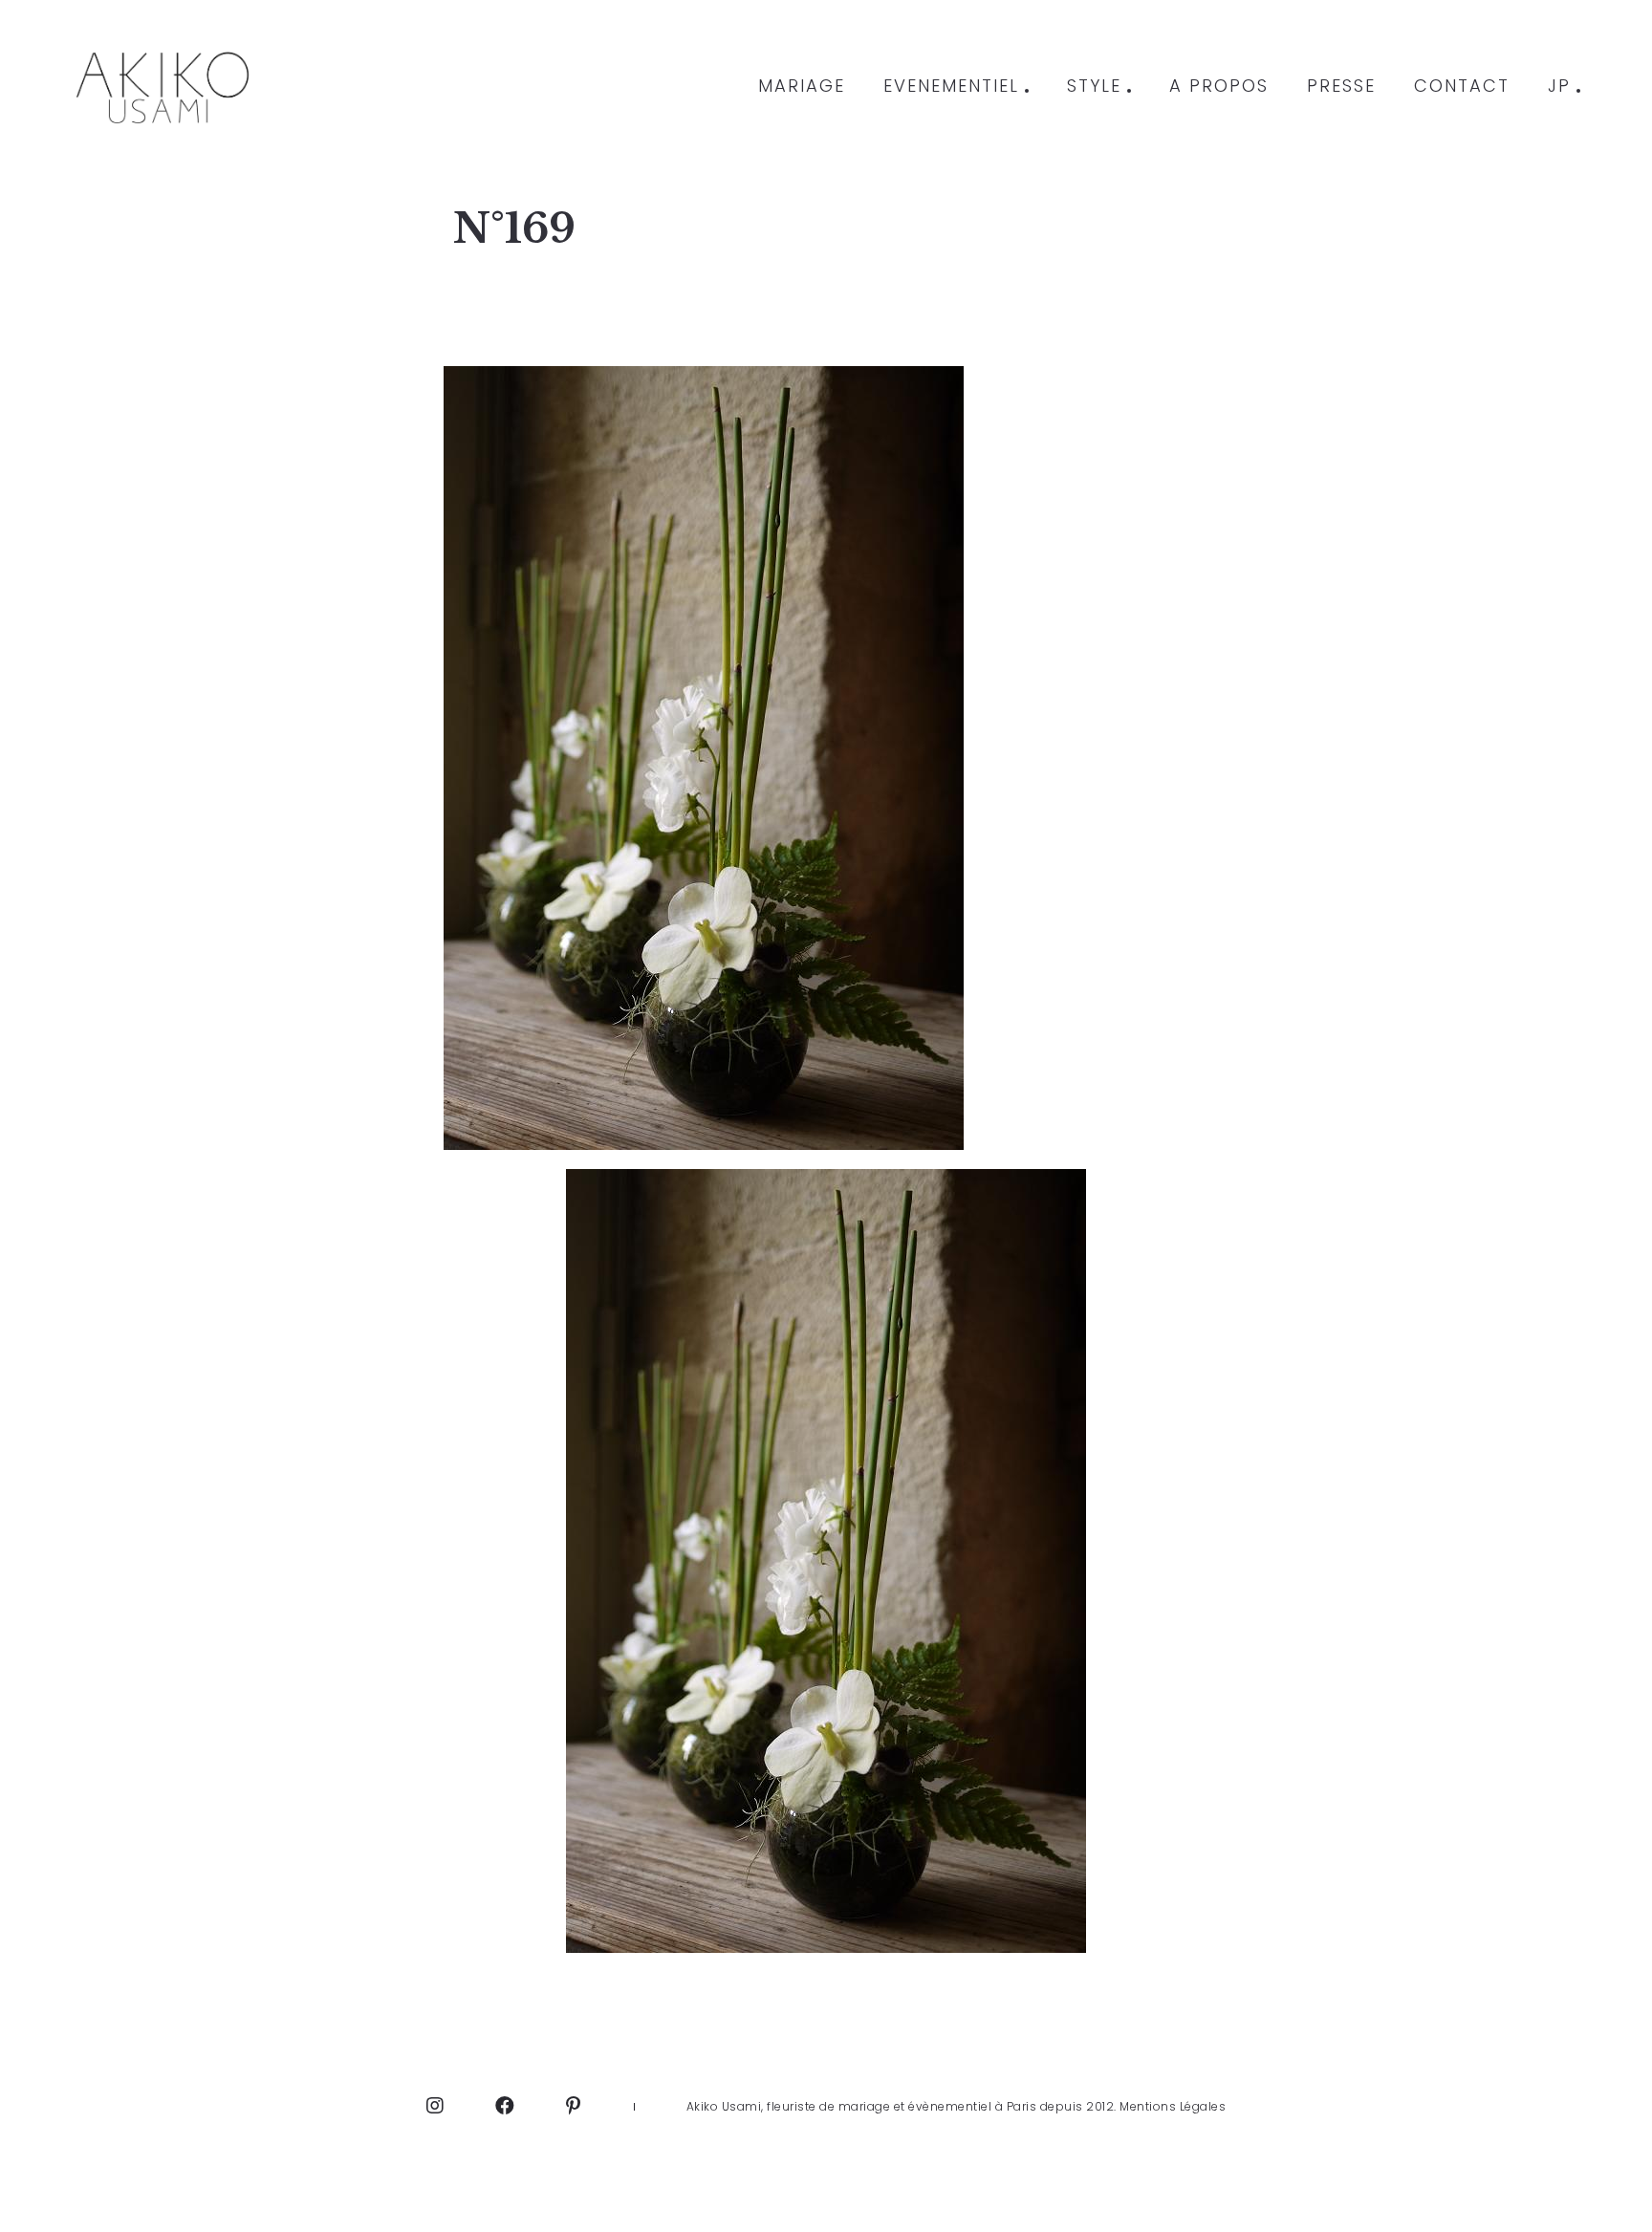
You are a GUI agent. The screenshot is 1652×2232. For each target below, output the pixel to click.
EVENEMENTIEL (951, 86)
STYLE (1094, 86)
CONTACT (1462, 86)
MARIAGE (802, 86)
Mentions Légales (1173, 2106)
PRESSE (1341, 86)
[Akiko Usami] (162, 87)
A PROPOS (1219, 86)
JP (1559, 86)
